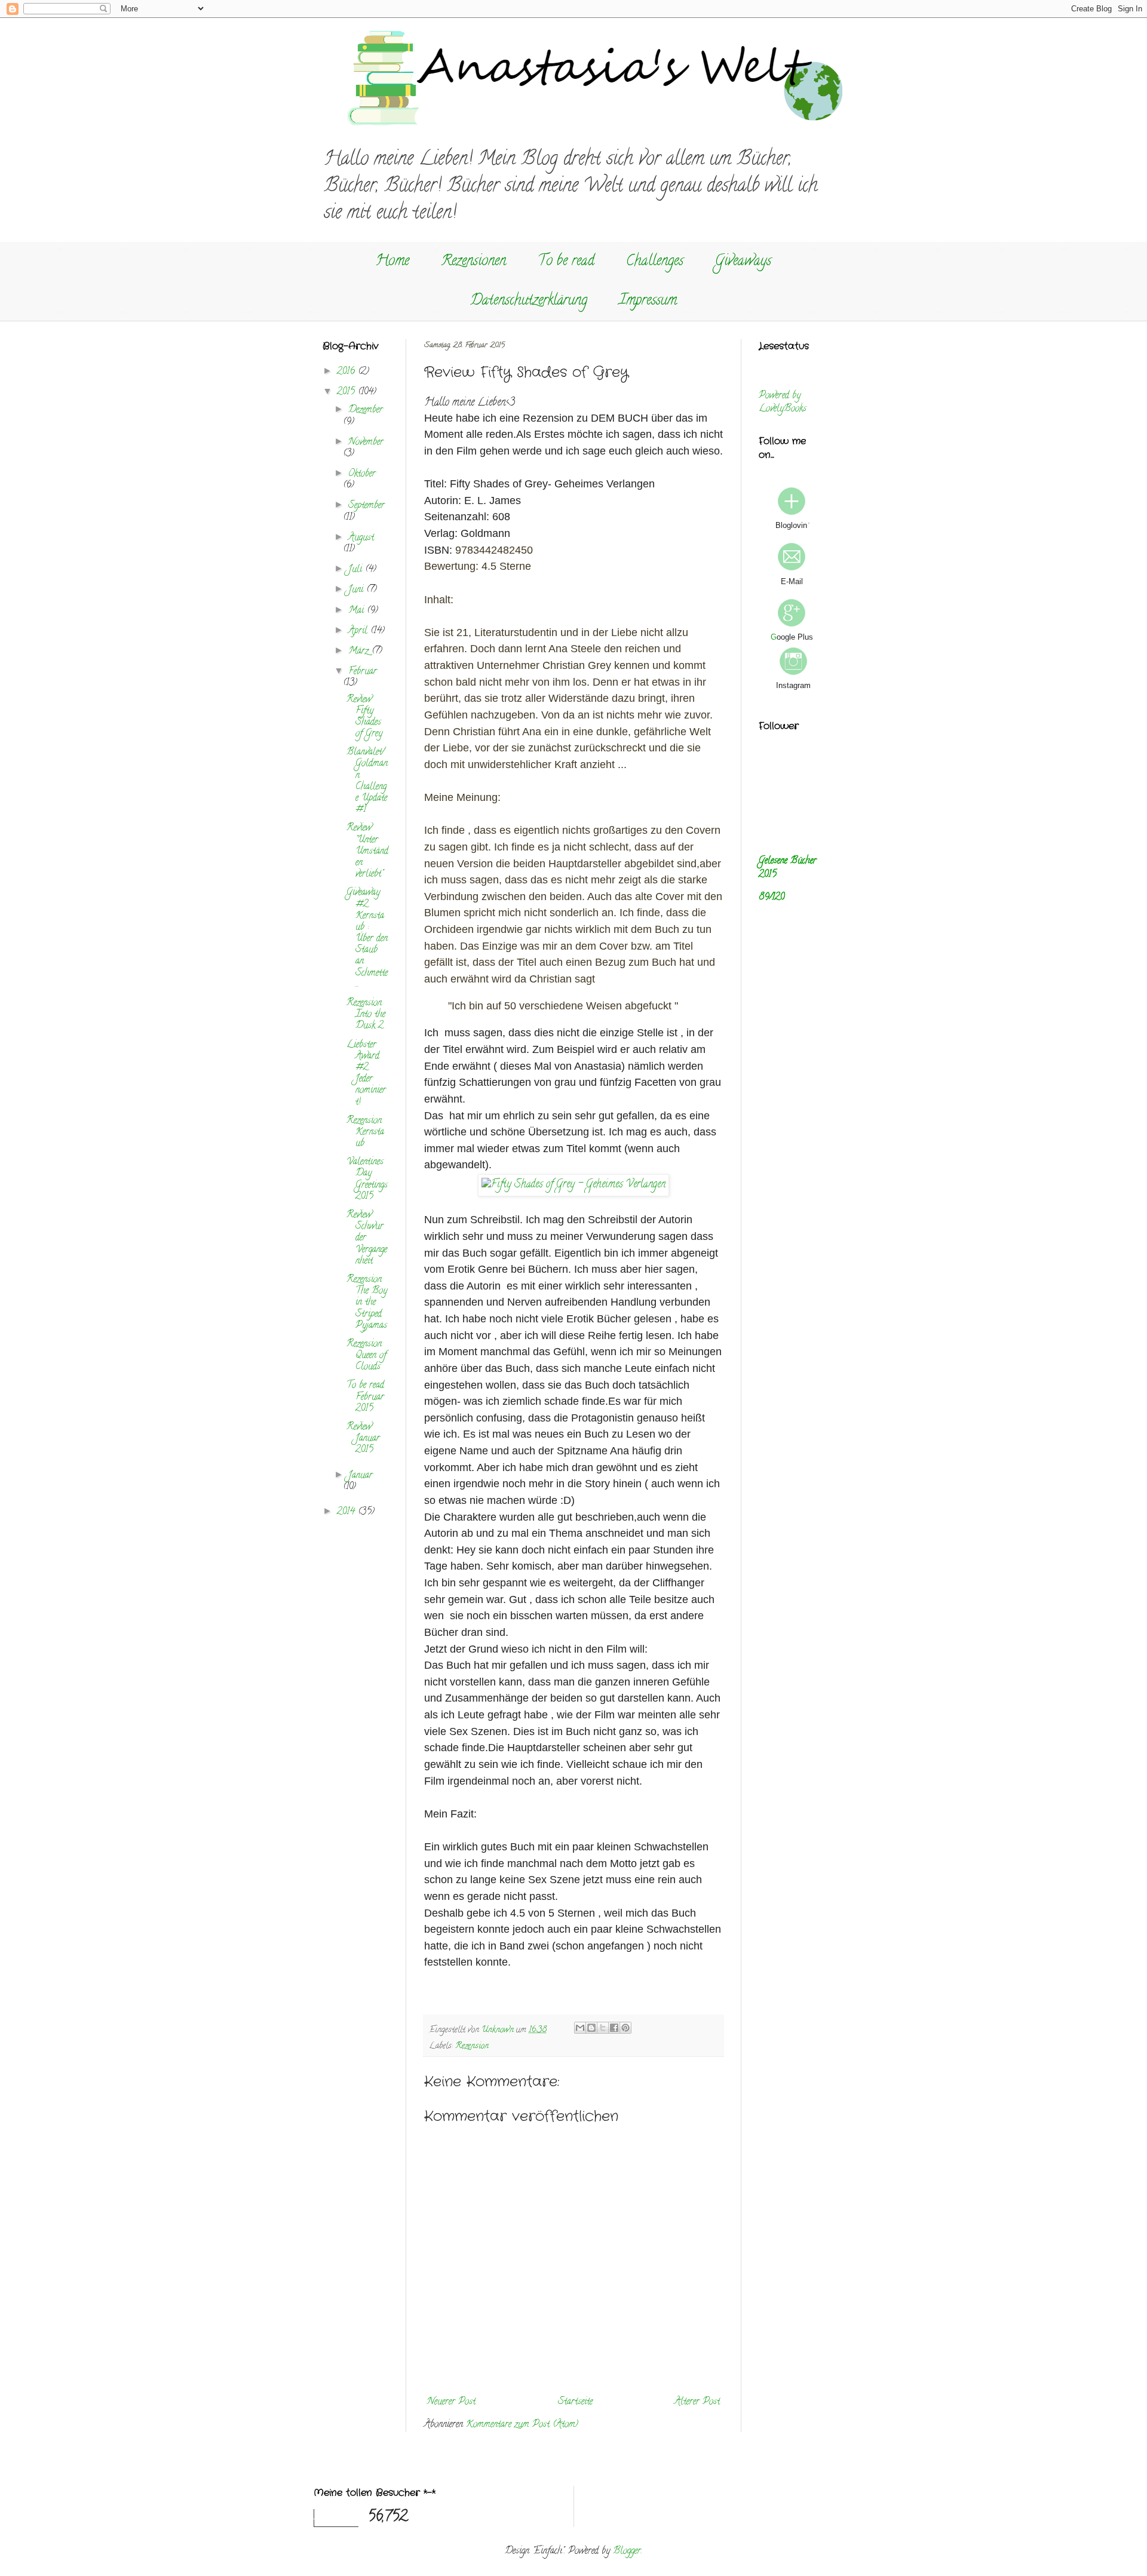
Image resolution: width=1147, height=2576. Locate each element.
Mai (358, 611)
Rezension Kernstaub (365, 1132)
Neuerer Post (451, 2402)
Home (392, 262)
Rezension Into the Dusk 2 (366, 1015)
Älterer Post (697, 2402)
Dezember (366, 410)
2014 (347, 1512)
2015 (347, 392)
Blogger (627, 2552)
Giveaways (743, 262)
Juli (357, 570)
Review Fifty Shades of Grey (364, 717)
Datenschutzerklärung (529, 301)
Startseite (575, 2402)
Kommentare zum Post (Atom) (522, 2425)
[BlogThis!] (591, 2028)
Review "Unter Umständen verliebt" (367, 851)
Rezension (472, 2047)
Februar (363, 672)
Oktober (362, 474)
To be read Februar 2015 (365, 1397)
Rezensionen (473, 262)
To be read (566, 262)
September (367, 506)
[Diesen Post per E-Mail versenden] (580, 2028)
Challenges (655, 262)
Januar (361, 1476)
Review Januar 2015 (363, 1439)
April (359, 631)
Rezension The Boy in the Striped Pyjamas (367, 1303)
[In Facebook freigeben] (614, 2028)
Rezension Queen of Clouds (367, 1356)
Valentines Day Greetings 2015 (367, 1180)
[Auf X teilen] (603, 2028)
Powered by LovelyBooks (783, 403)
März (360, 652)
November (366, 443)
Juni (357, 590)
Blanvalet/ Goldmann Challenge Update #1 (367, 781)
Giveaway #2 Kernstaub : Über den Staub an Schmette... (367, 939)
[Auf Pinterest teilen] (625, 2028)
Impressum (648, 301)
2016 (347, 372)
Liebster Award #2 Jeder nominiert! (366, 1074)
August (361, 538)
